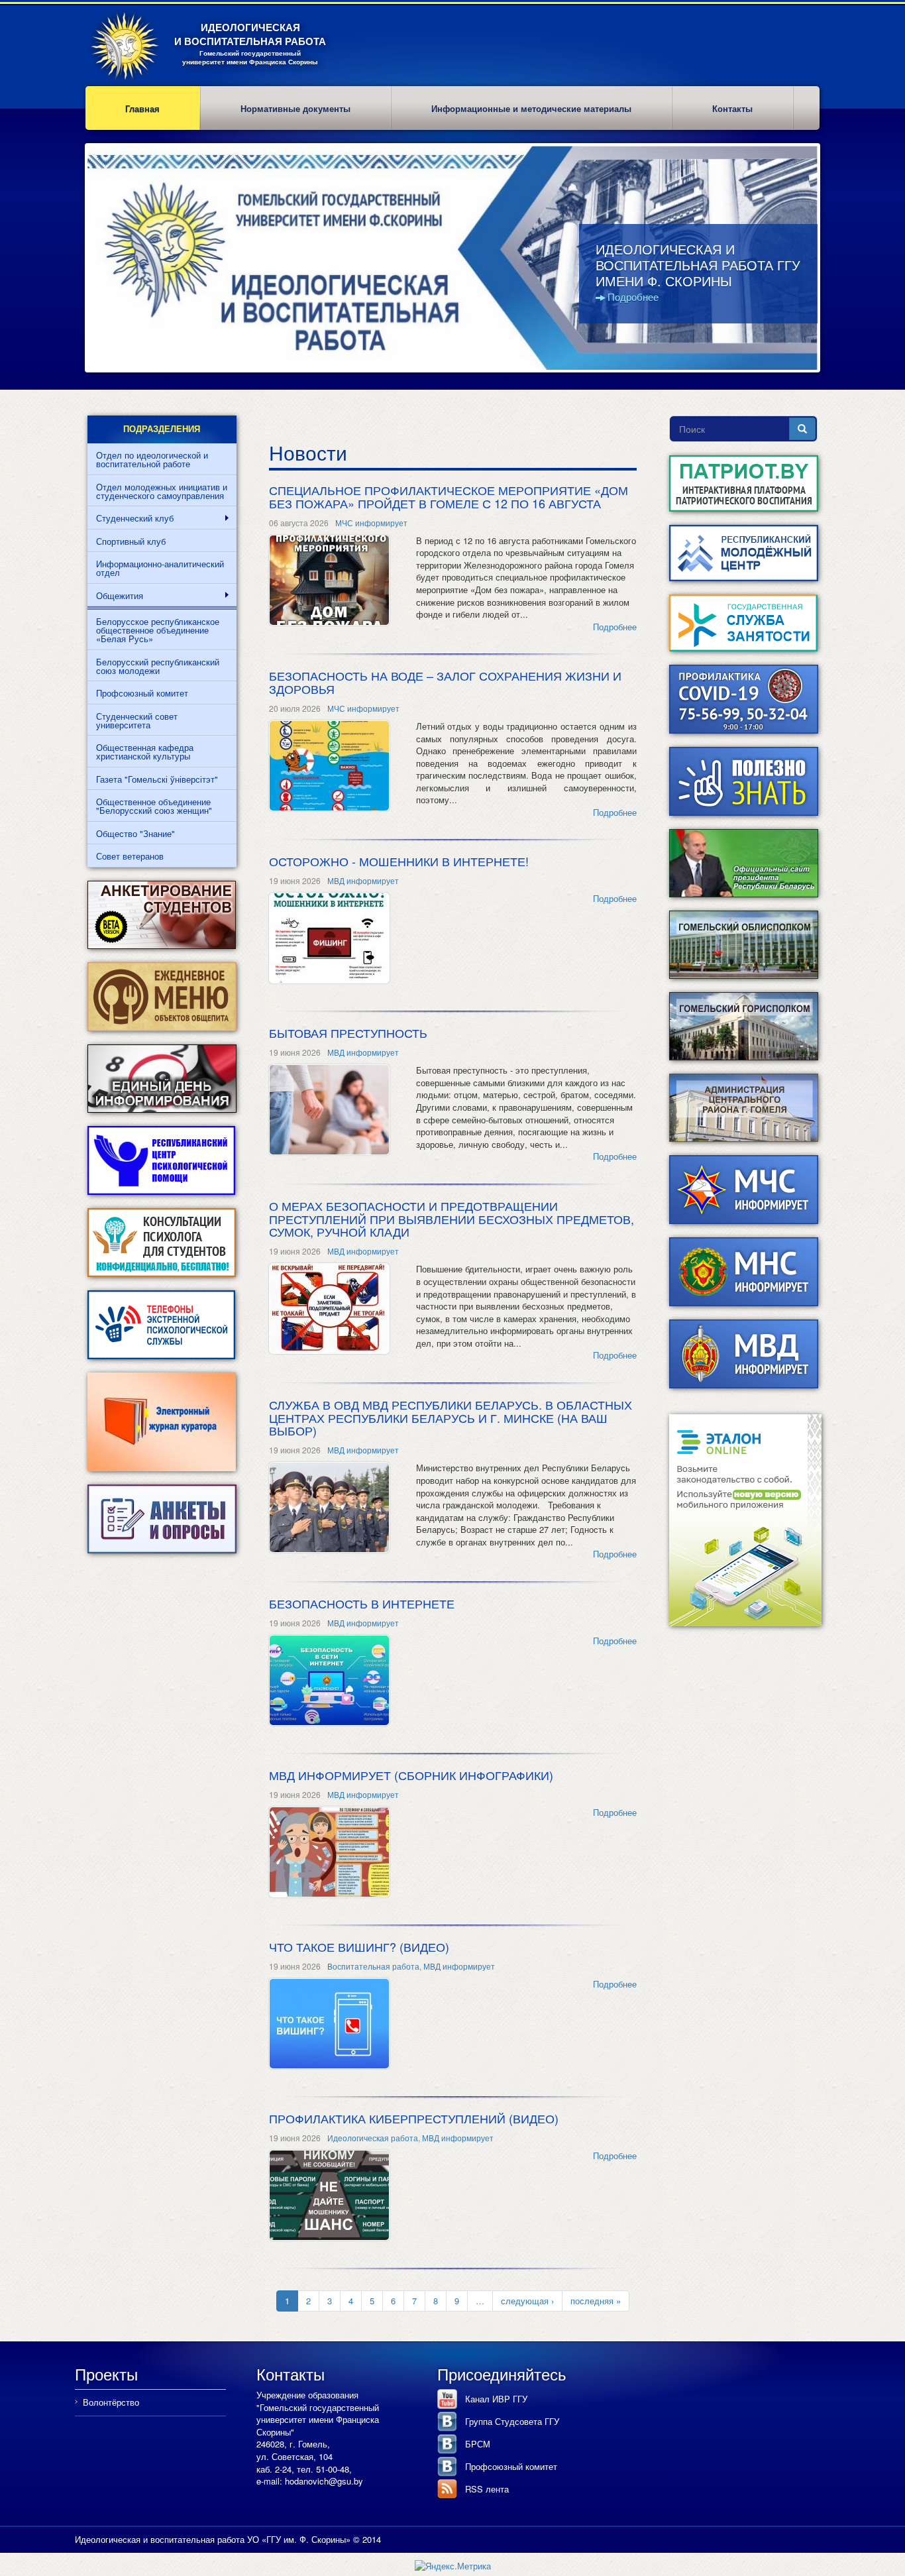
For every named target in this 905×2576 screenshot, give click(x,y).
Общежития (115, 596)
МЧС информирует (371, 523)
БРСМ (478, 2444)
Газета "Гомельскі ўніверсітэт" (157, 779)
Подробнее (633, 297)
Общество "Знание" (135, 833)
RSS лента (487, 2489)
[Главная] (130, 46)
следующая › (527, 2301)
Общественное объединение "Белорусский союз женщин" (154, 806)
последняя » (596, 2301)
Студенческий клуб (131, 518)
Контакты (732, 108)
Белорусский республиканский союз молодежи (158, 666)
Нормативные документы (295, 108)
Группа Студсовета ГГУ (512, 2421)
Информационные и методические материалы (531, 108)
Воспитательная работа (373, 1966)
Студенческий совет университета (137, 720)
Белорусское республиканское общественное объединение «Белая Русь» (158, 630)
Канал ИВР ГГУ (496, 2399)
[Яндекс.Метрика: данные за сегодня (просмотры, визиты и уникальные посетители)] (453, 2566)
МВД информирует (363, 880)
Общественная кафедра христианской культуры (145, 752)
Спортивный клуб (131, 541)
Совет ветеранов (130, 856)
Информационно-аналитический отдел (160, 568)
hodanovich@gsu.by (324, 2481)
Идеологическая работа (373, 2138)
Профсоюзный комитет (142, 693)
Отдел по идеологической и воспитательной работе (152, 459)
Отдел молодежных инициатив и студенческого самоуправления (162, 491)
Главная (142, 108)
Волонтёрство (111, 2402)
